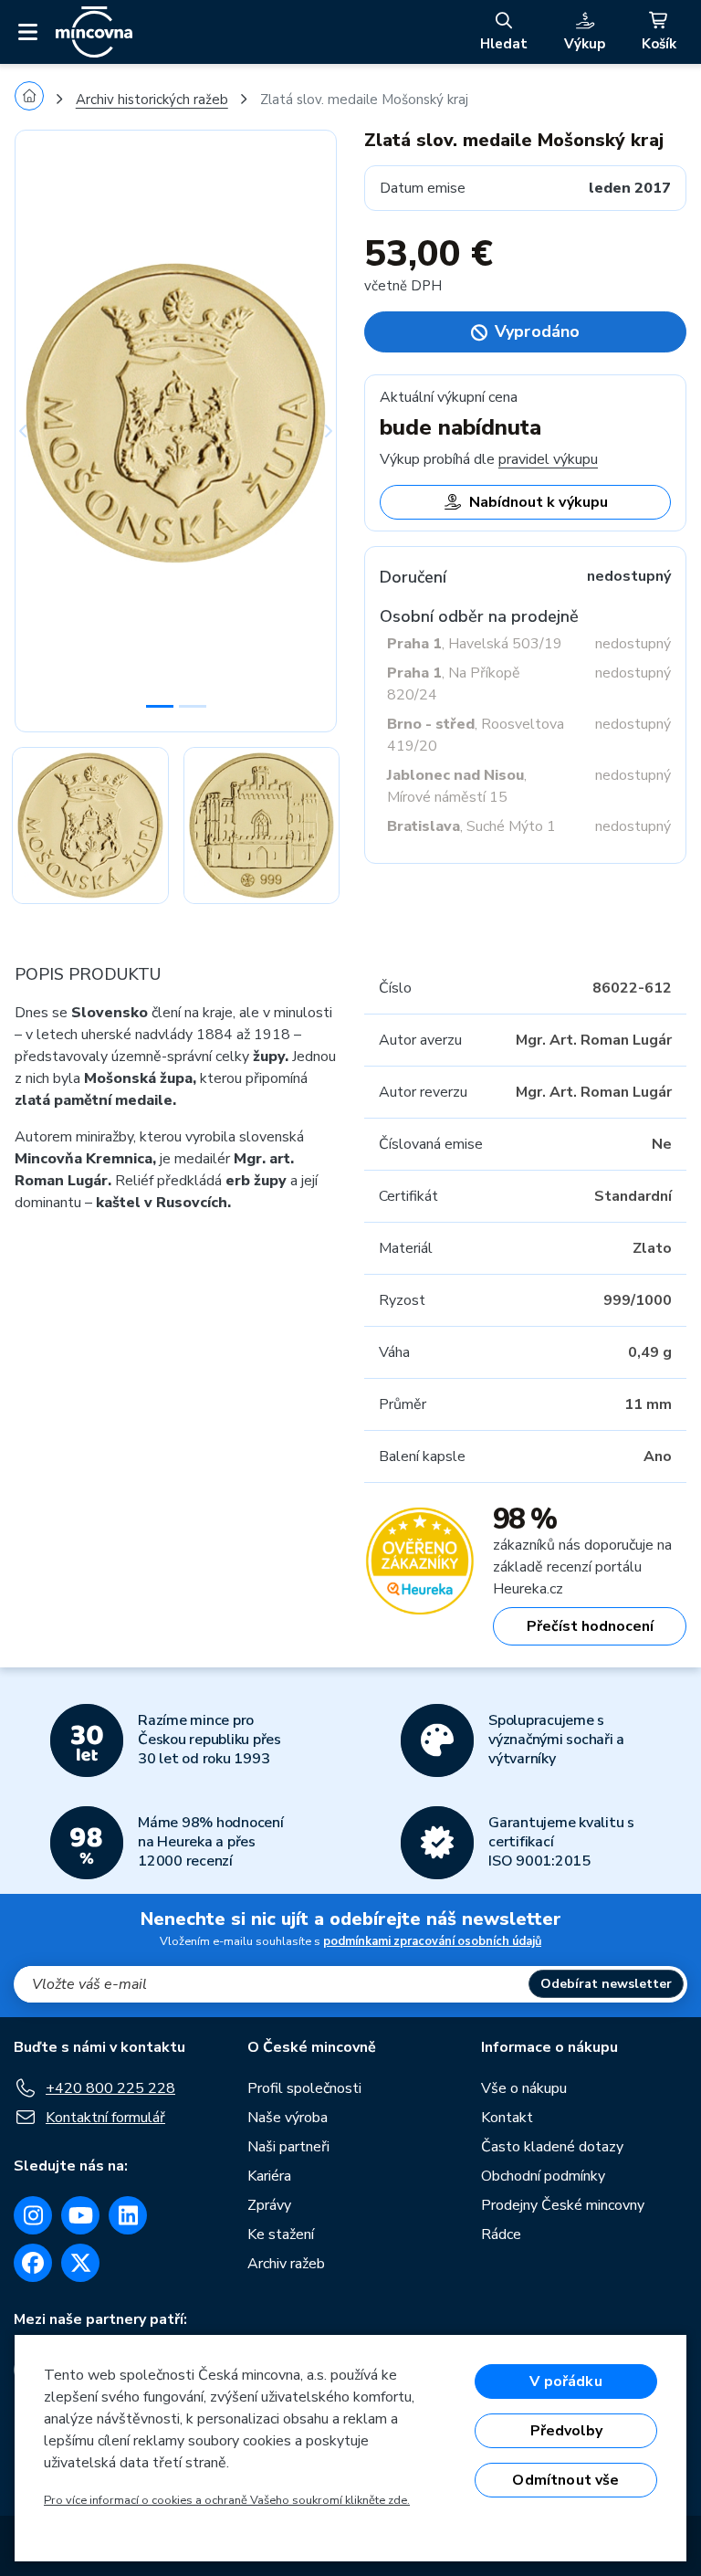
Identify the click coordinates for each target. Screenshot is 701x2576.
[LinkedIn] (128, 2215)
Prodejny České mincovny (563, 2205)
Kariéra (269, 2176)
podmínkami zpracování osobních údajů (432, 1941)
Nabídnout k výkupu (539, 502)
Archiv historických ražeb (152, 100)
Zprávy (269, 2205)
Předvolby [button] (566, 2431)
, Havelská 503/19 (475, 644)
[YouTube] (80, 2215)
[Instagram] (33, 2215)
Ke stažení (281, 2234)
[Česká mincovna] (94, 32)
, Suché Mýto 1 (471, 826)
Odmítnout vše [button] (565, 2480)
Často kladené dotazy (552, 2147)
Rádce (501, 2234)
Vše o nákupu (524, 2088)
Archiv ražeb (286, 2264)
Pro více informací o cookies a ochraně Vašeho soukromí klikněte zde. (227, 2500)
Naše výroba (288, 2118)
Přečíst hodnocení (590, 1626)
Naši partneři (288, 2147)
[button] (39, 431)
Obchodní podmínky (543, 2176)
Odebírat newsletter (606, 1984)
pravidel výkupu (548, 459)
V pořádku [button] (565, 2381)
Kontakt (507, 2118)
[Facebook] (33, 2263)
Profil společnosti (304, 2088)
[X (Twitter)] (80, 2263)
